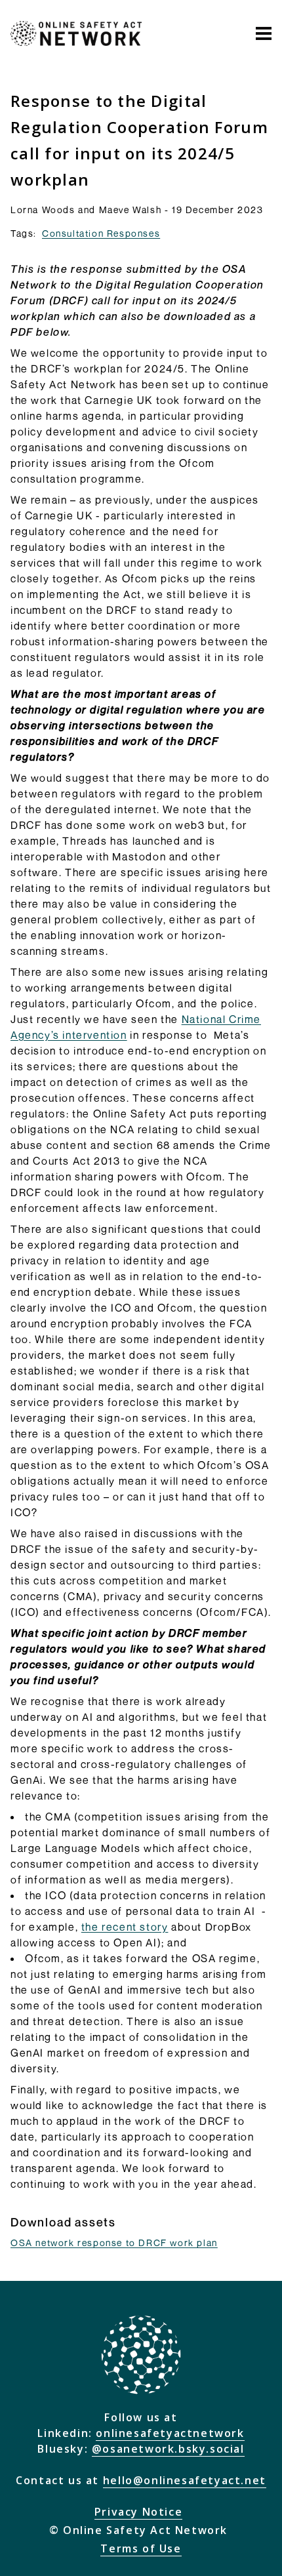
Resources (185, 81)
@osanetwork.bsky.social (168, 2449)
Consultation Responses (101, 233)
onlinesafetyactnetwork (170, 2433)
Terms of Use (141, 2548)
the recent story (125, 1927)
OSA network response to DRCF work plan (114, 2243)
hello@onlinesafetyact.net (185, 2480)
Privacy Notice (138, 2512)
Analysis (92, 81)
